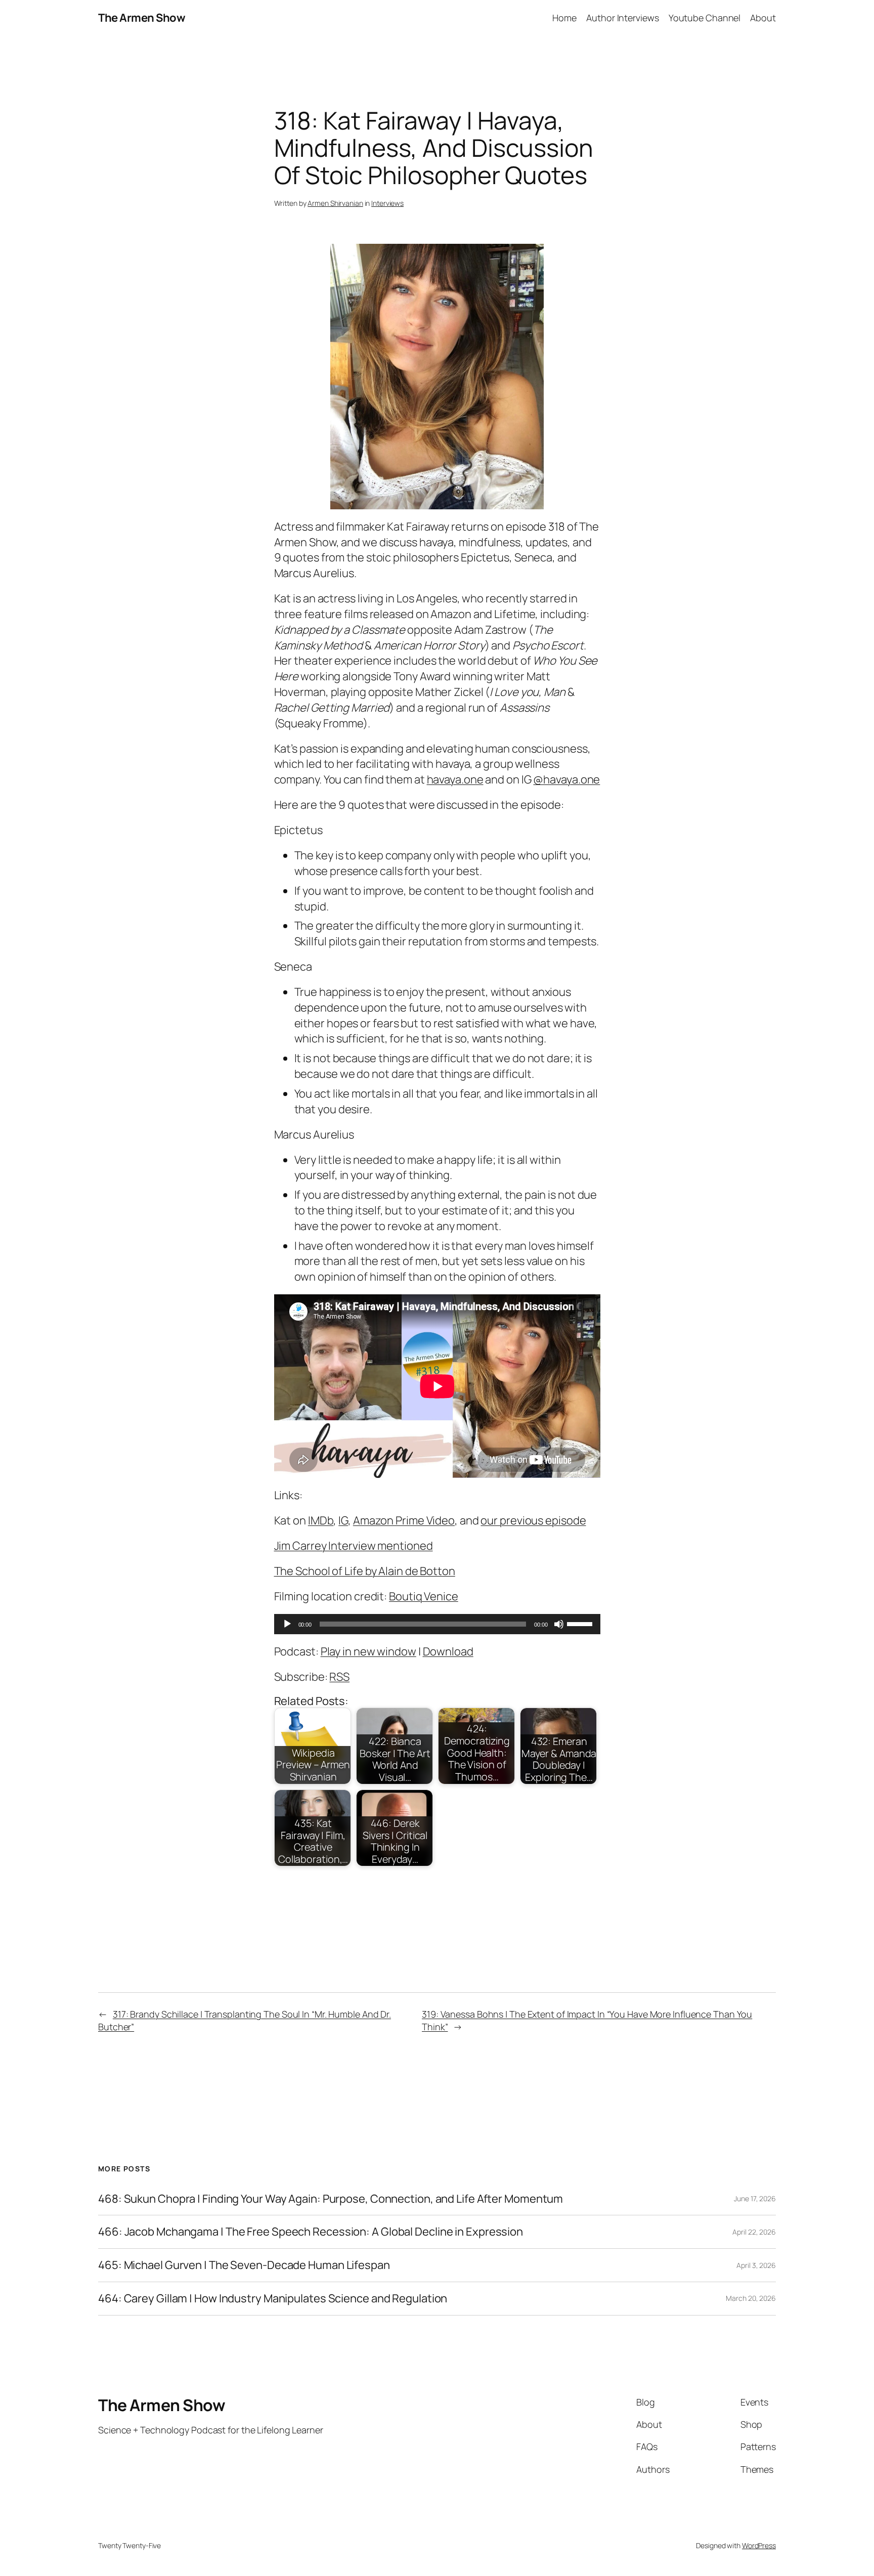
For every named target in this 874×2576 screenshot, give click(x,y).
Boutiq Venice (424, 1596)
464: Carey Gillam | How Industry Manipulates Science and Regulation (273, 2299)
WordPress (759, 2545)
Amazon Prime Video (404, 1520)
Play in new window (368, 1651)
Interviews (387, 203)
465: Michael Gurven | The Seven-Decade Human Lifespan (244, 2265)
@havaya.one (566, 779)
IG (343, 1520)
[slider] (581, 1623)
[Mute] (559, 1624)
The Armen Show (142, 18)
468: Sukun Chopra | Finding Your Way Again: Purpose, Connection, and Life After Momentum (331, 2199)
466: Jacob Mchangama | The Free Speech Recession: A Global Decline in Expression (311, 2232)
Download (448, 1651)
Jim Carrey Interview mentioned (354, 1546)
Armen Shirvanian (335, 203)
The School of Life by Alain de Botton (365, 1571)
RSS (339, 1677)
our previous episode (533, 1520)
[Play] (287, 1624)
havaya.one (455, 779)
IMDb (321, 1520)
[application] (437, 1624)
